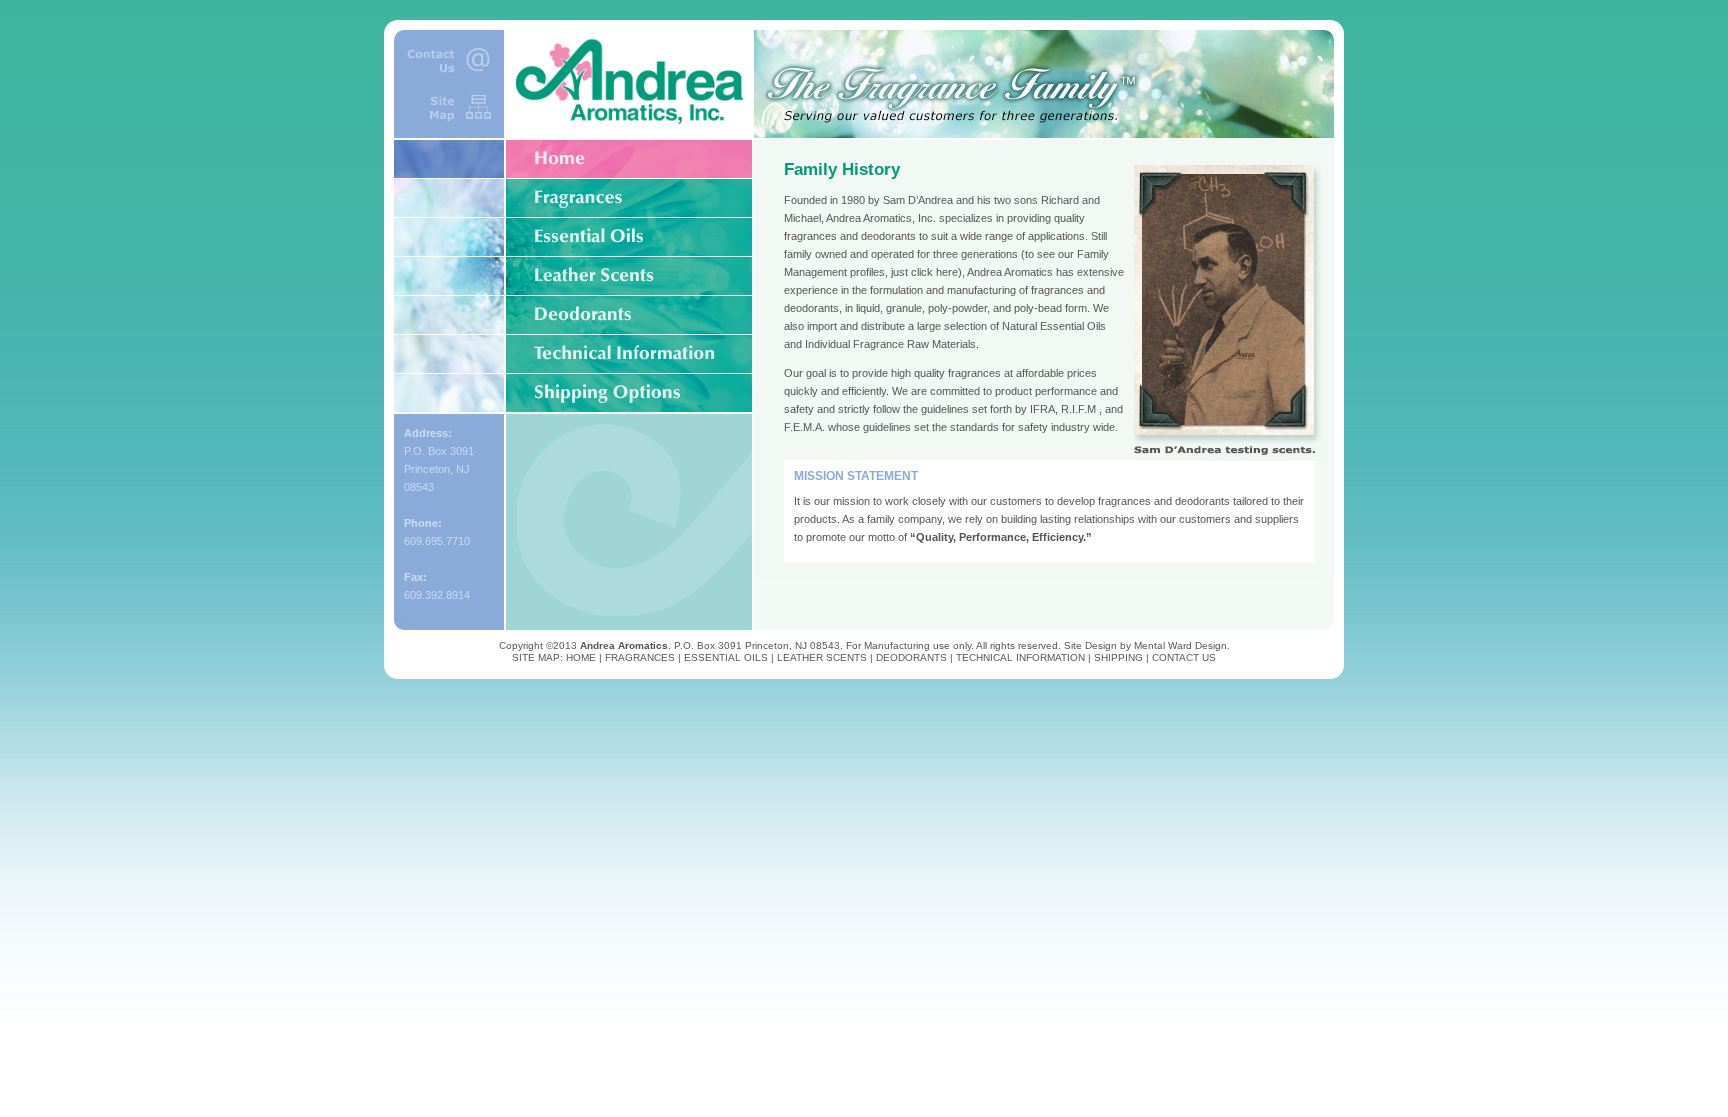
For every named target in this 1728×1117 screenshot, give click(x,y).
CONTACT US (1184, 657)
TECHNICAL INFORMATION (1020, 657)
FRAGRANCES (640, 657)
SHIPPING (1118, 657)
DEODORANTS (911, 657)
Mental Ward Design (1180, 645)
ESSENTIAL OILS (726, 657)
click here (934, 272)
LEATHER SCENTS (822, 657)
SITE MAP (536, 657)
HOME (581, 657)
